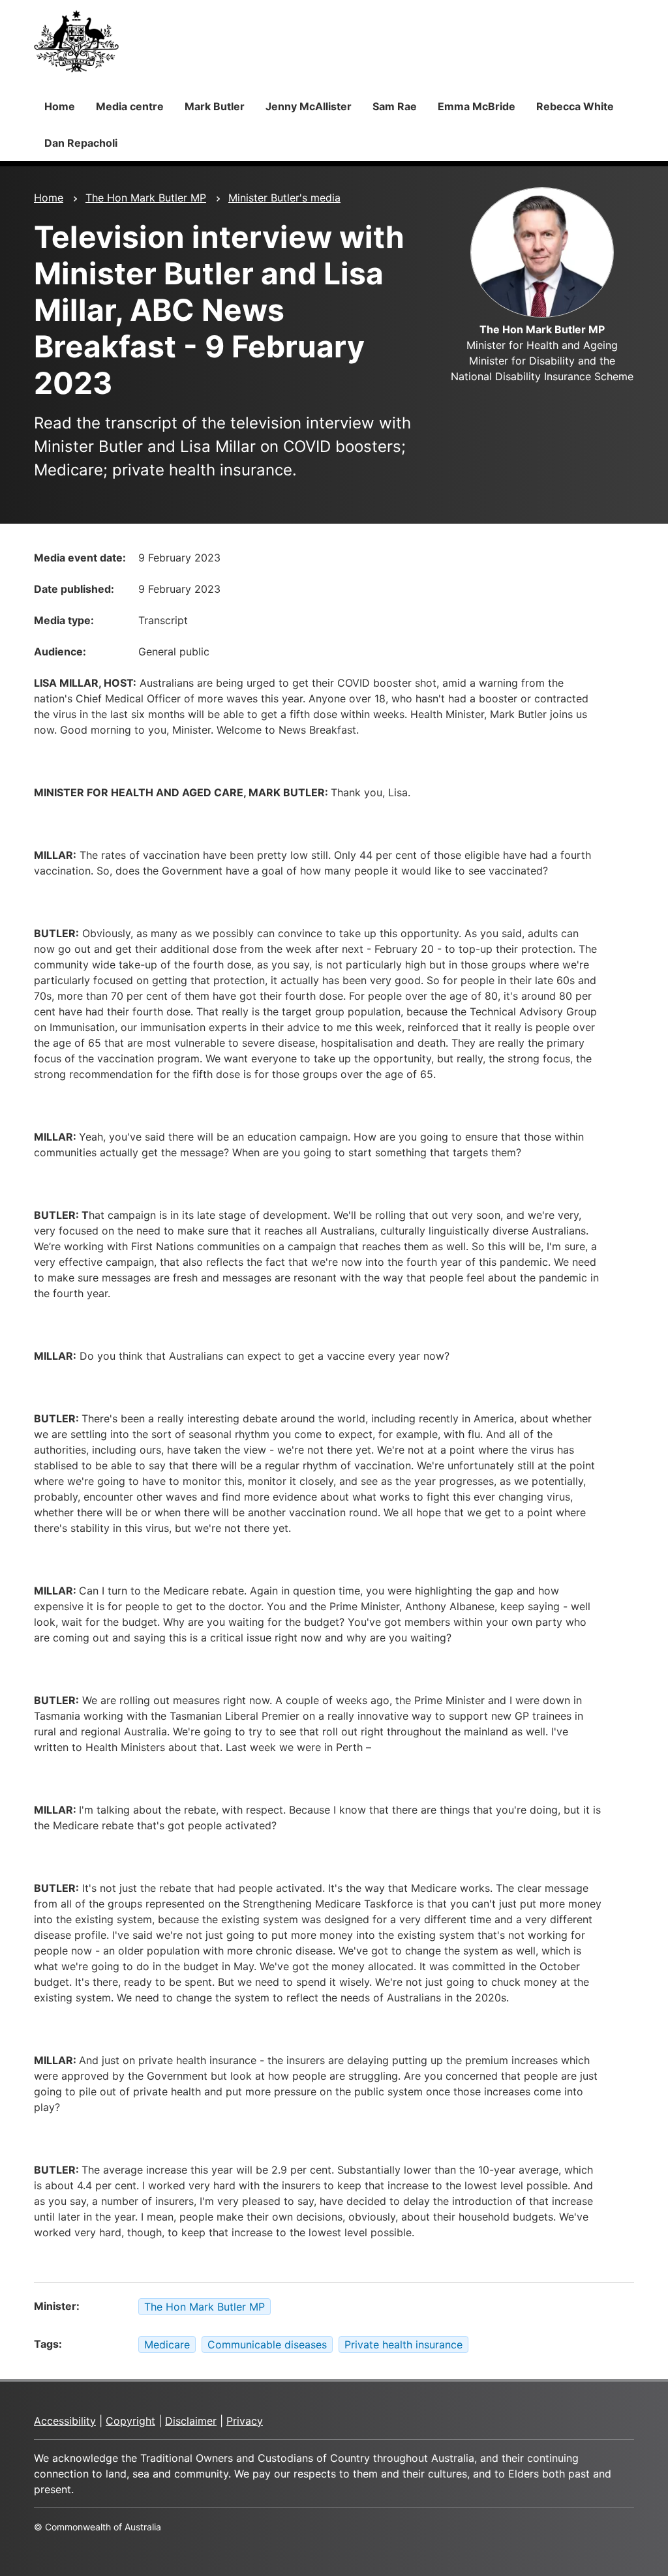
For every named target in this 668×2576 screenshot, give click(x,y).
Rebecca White (575, 106)
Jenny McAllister (309, 106)
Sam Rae (395, 106)
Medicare (167, 2344)
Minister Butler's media (284, 198)
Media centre (130, 106)
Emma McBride (477, 106)
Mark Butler (215, 106)
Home (60, 106)
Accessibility (65, 2421)
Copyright (130, 2421)
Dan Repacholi (81, 143)
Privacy (245, 2421)
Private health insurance (403, 2344)
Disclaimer (191, 2421)
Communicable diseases (267, 2344)
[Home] (76, 41)
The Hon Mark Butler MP (146, 198)
